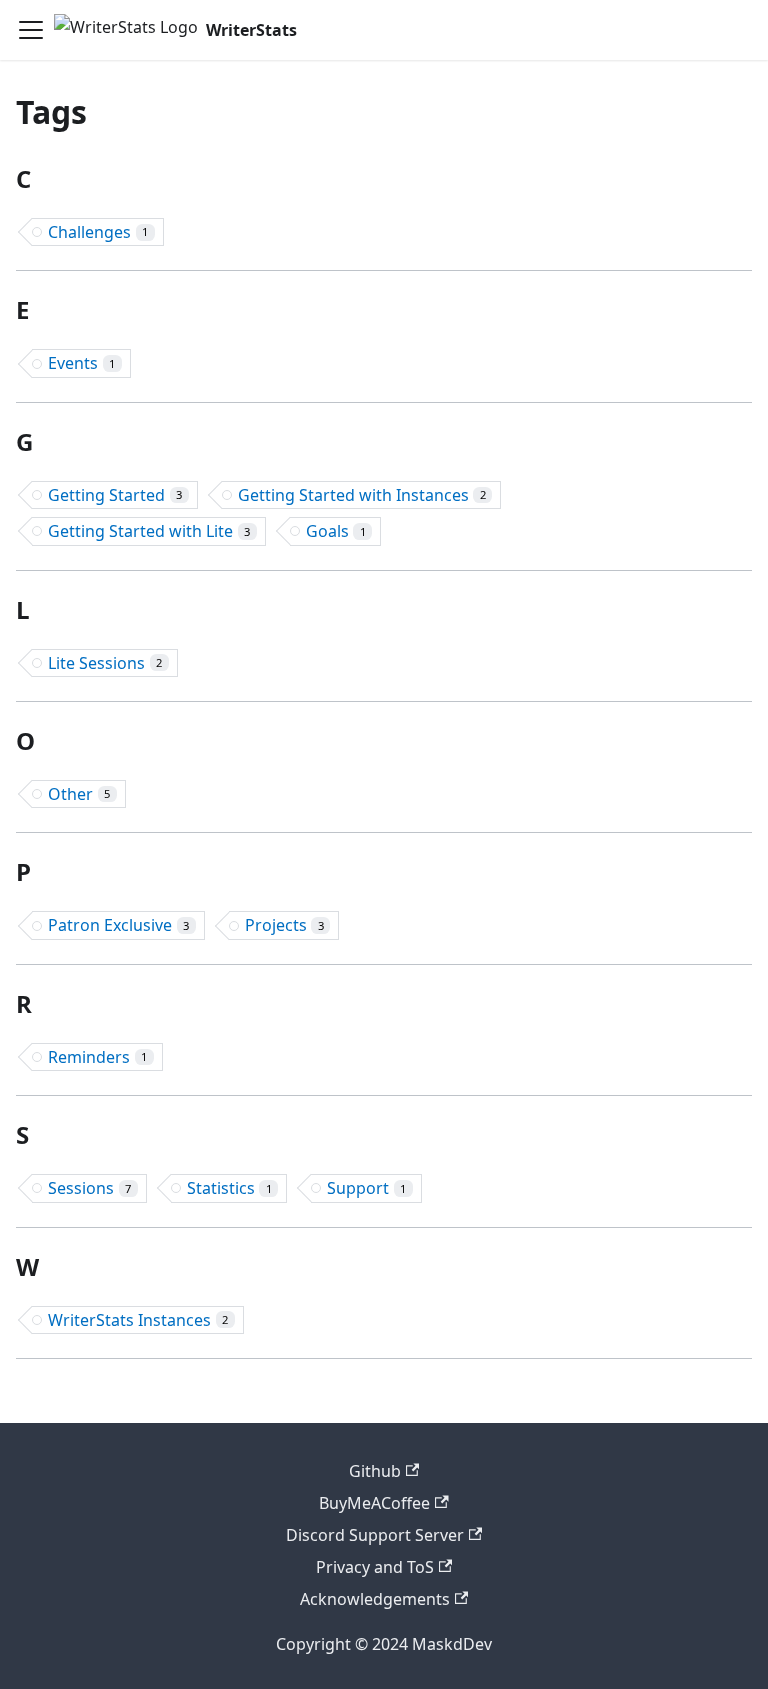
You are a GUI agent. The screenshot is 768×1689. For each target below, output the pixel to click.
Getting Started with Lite (149, 531)
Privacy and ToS (375, 1567)
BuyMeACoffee (374, 1503)
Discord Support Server (375, 1535)
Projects (284, 925)
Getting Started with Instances (362, 495)
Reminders (97, 1057)
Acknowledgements (375, 1599)
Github (375, 1471)
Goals (336, 531)
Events (81, 363)
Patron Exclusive (118, 925)
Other (79, 794)
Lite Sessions (105, 663)
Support (366, 1188)
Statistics (229, 1188)
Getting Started (115, 495)
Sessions (89, 1188)
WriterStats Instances (138, 1320)
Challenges (98, 232)
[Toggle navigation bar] (31, 30)
